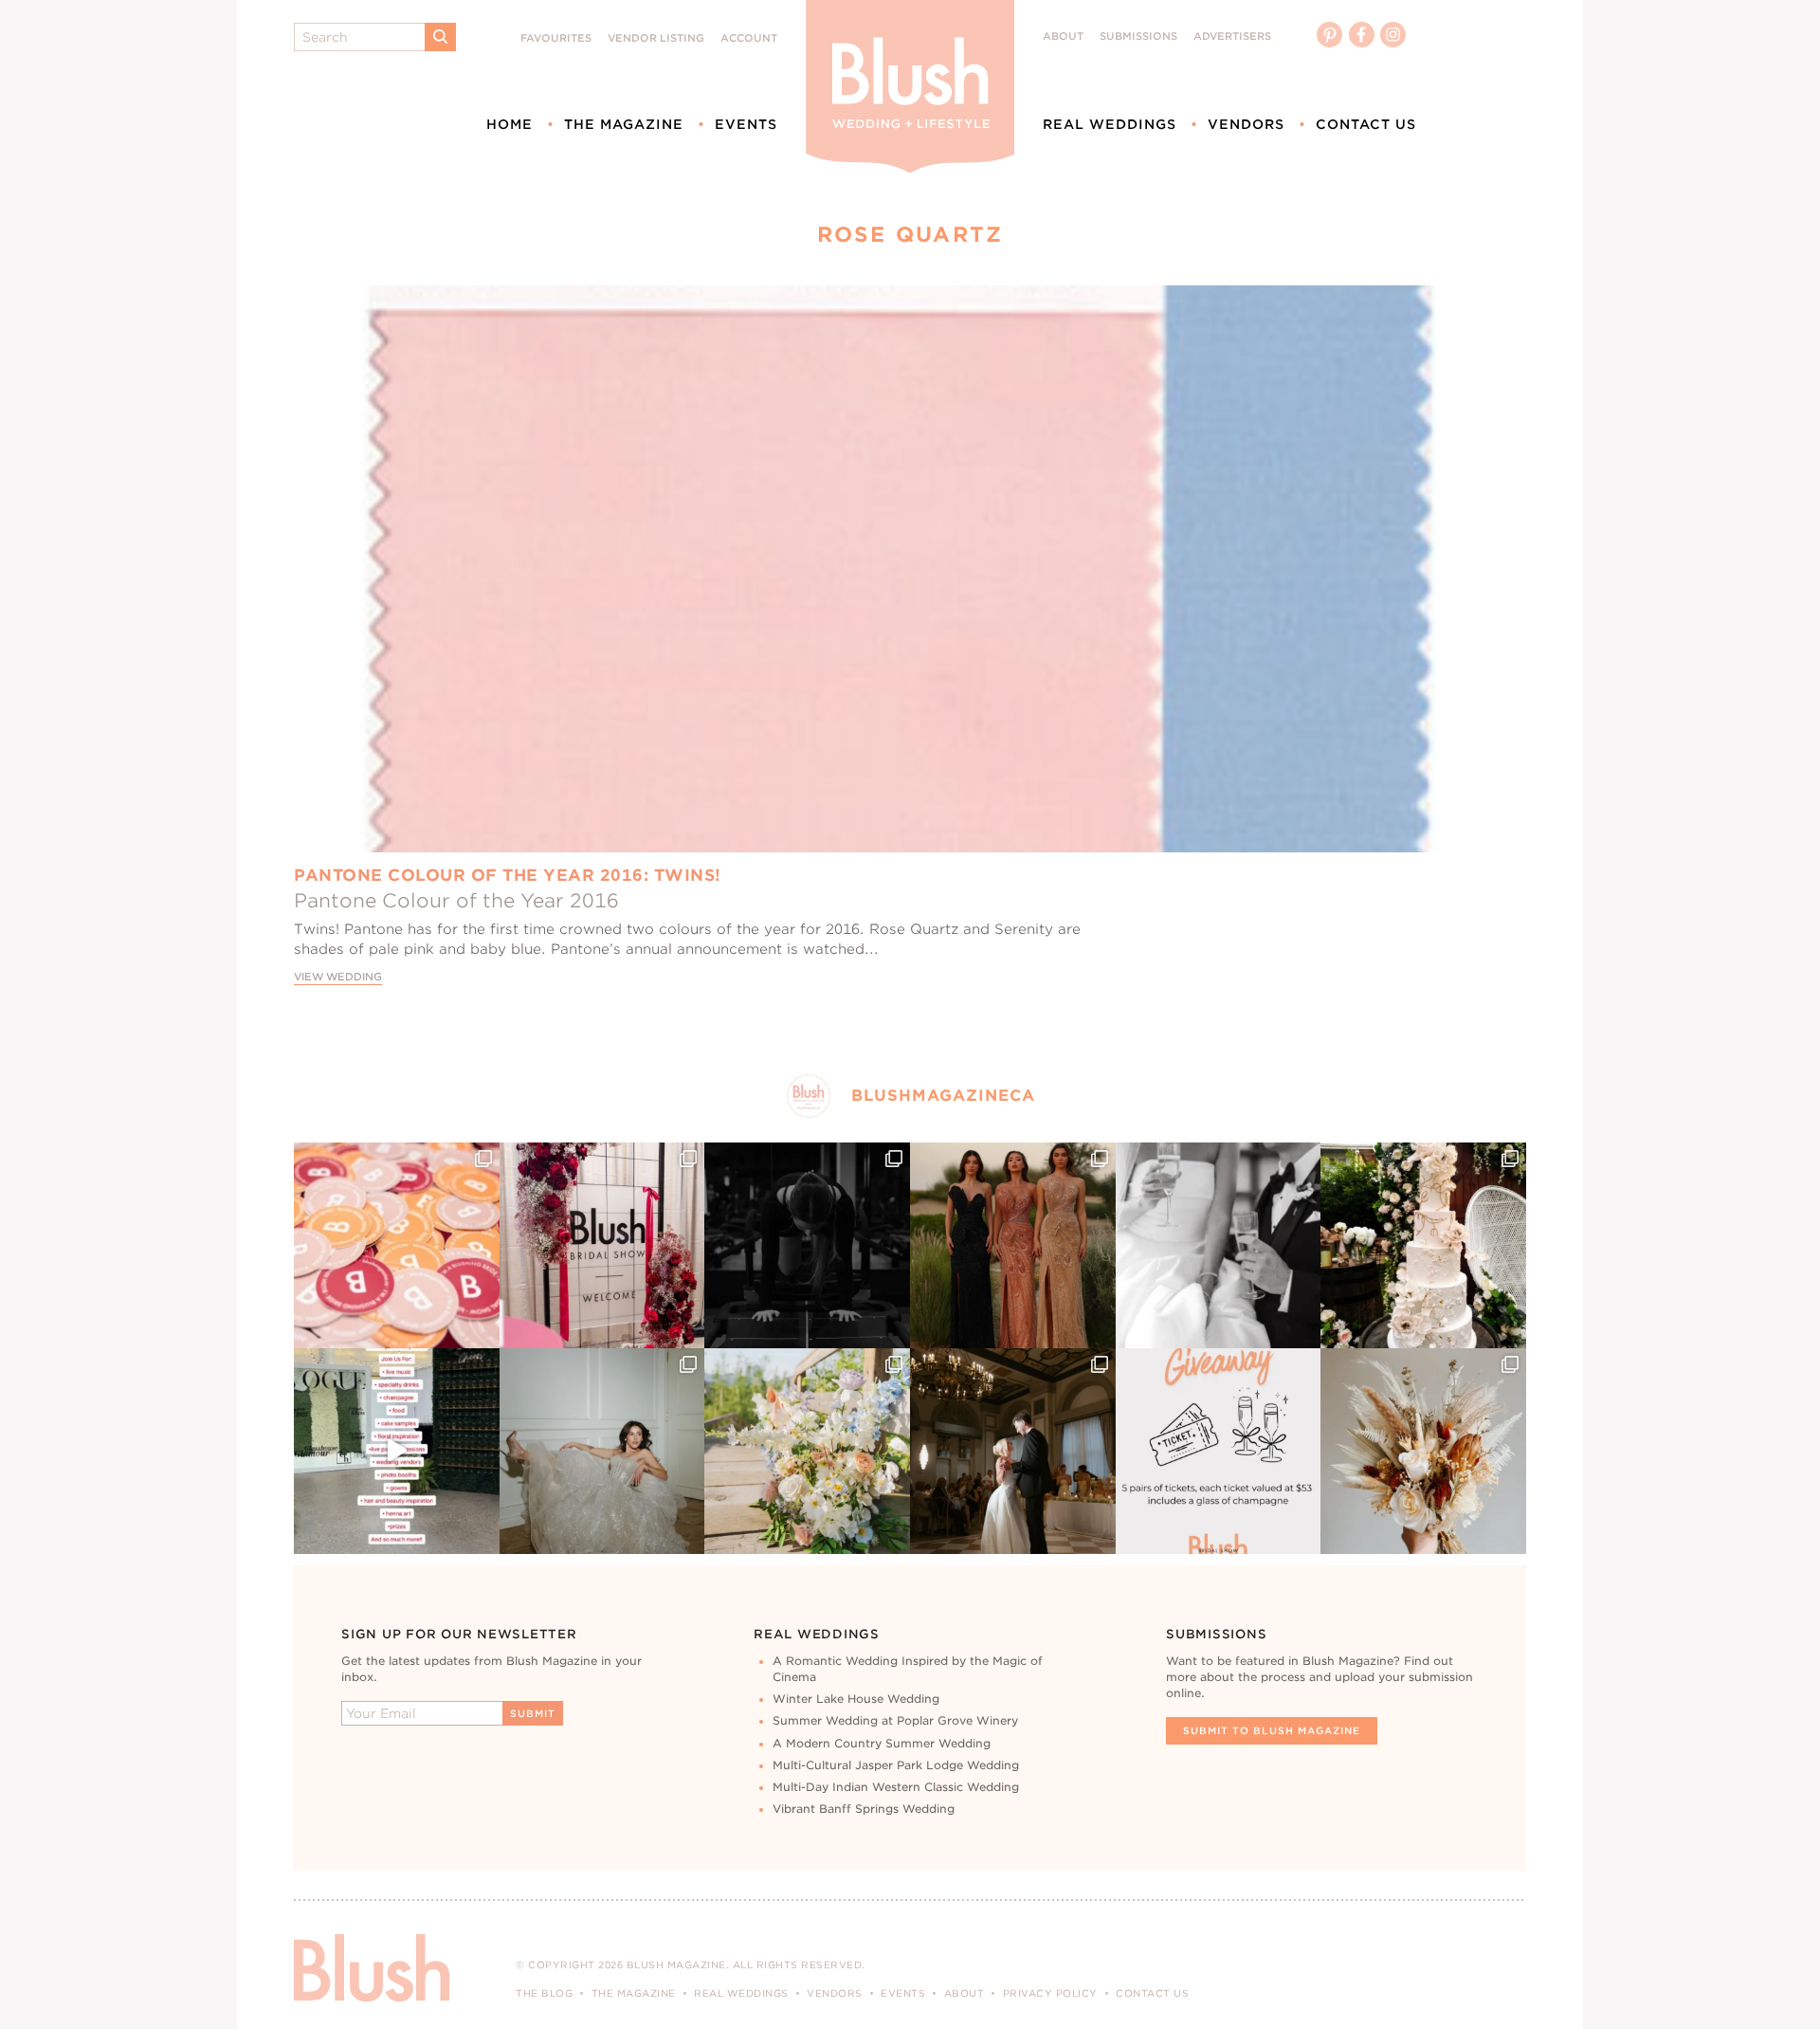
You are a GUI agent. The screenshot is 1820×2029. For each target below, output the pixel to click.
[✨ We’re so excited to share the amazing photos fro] (602, 1245)
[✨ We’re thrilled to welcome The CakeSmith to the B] (1423, 1245)
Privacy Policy (1050, 1993)
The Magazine (624, 124)
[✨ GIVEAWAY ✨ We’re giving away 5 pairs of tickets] (1219, 1451)
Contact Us (1366, 124)
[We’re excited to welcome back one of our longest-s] (1013, 1451)
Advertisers (1232, 37)
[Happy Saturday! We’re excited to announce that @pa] (1423, 1451)
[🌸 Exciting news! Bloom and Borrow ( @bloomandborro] (807, 1451)
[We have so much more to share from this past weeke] (397, 1245)
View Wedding (338, 977)
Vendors (1246, 124)
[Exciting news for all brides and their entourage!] (1013, 1245)
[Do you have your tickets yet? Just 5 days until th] (1219, 1245)
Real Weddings (1110, 124)
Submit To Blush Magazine (1272, 1730)
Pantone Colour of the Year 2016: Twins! (508, 875)
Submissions (1138, 37)
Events (746, 124)
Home (510, 124)
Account (749, 38)
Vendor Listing (656, 38)
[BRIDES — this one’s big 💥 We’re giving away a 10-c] (807, 1245)
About (1063, 37)
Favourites (556, 38)
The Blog (544, 1993)
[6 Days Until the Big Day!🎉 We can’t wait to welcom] (397, 1451)
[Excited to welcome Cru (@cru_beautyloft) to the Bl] (602, 1451)
